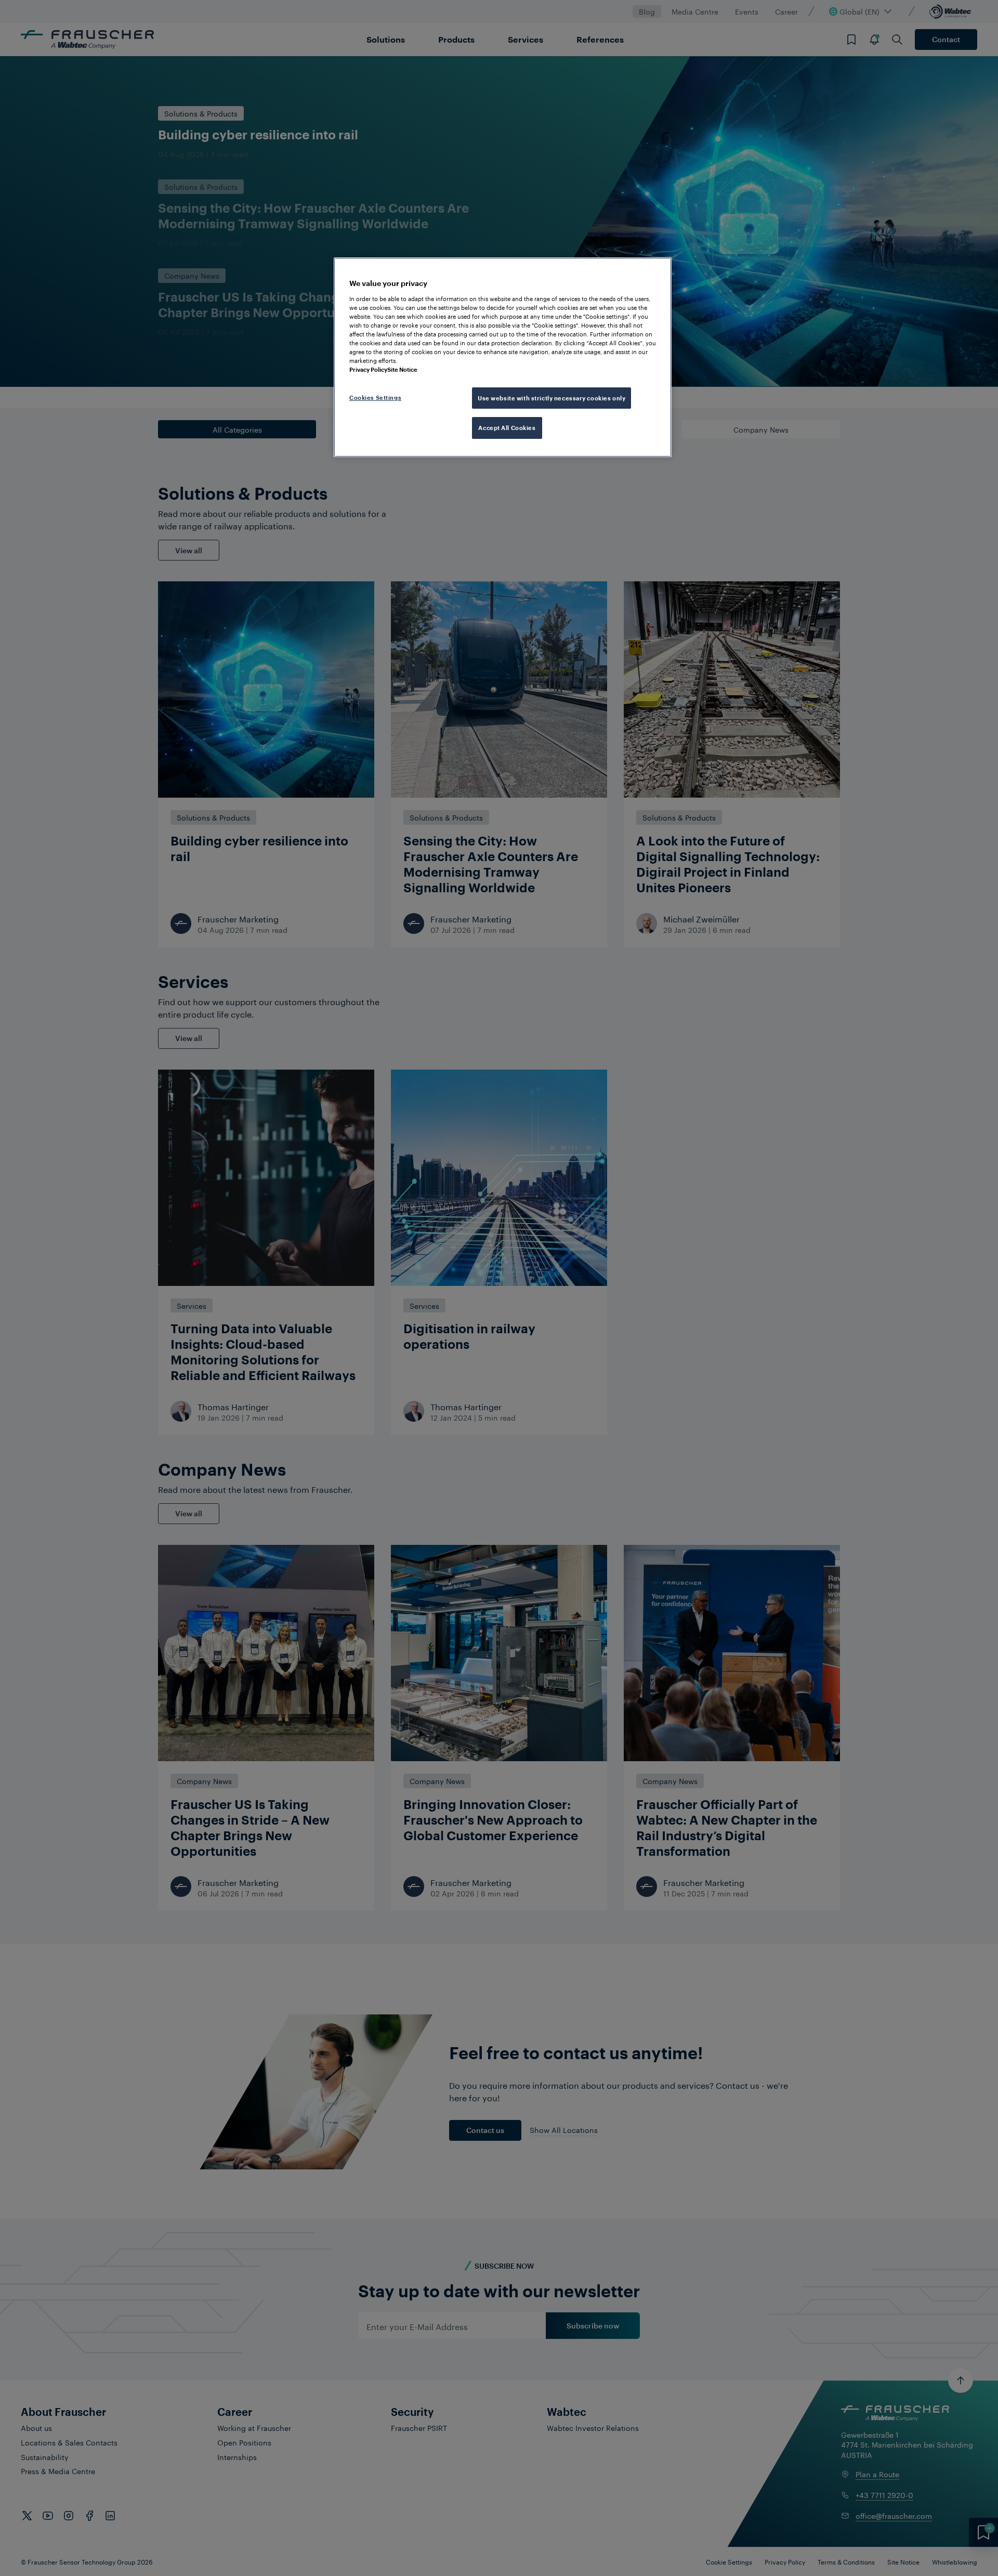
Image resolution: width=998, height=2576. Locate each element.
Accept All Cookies (507, 428)
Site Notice (402, 369)
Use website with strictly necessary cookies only (551, 398)
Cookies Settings (375, 398)
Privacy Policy (368, 369)
